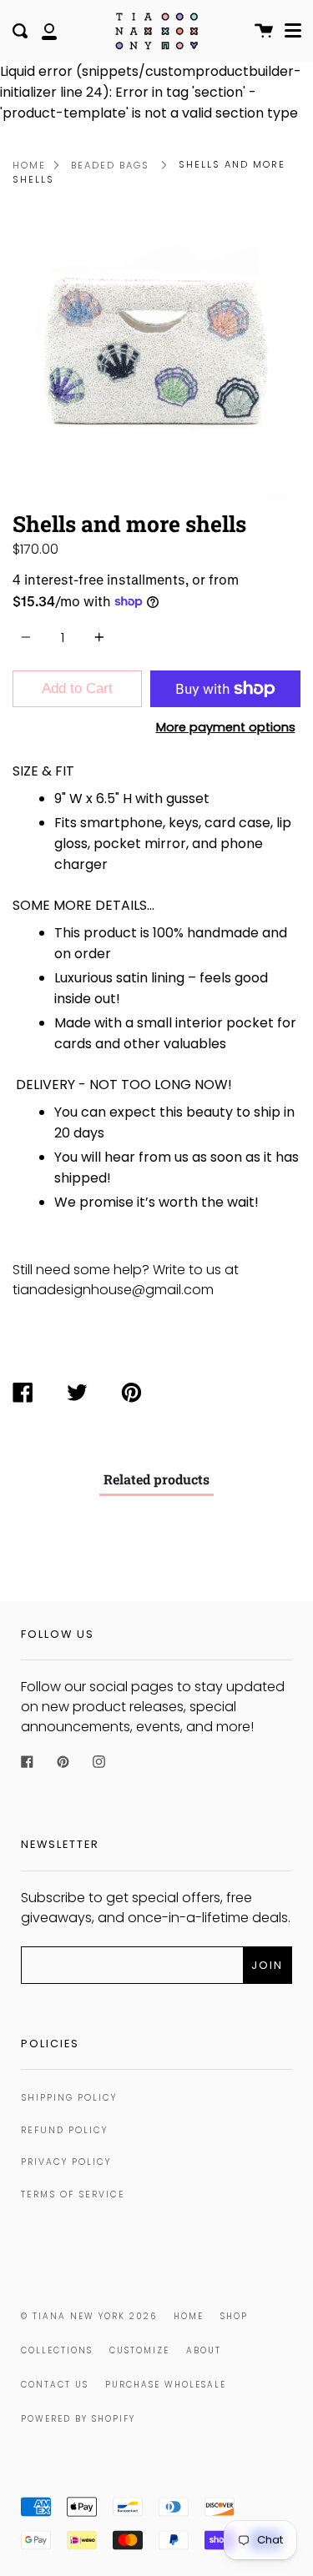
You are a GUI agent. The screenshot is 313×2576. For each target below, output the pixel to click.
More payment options (226, 727)
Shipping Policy (69, 2098)
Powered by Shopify (78, 2419)
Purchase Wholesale (166, 2385)
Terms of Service (73, 2194)
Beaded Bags (110, 165)
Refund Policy (64, 2130)
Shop (234, 2316)
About (204, 2350)
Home (29, 165)
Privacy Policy (66, 2162)
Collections (57, 2350)
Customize (139, 2350)
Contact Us (55, 2385)
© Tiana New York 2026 (89, 2316)
